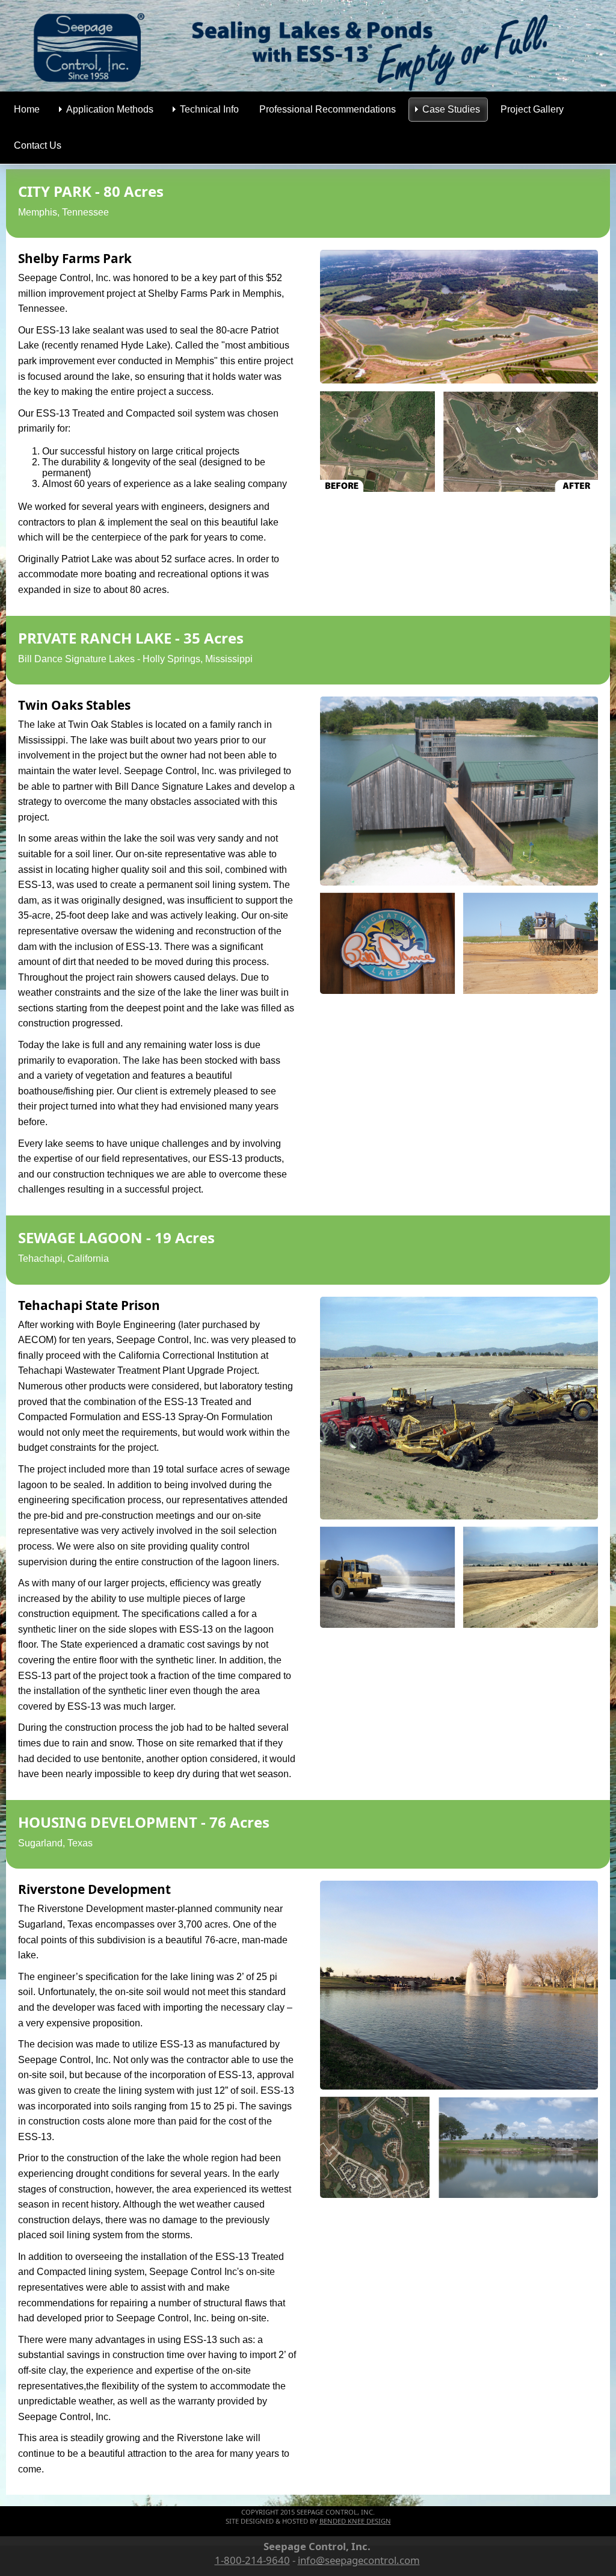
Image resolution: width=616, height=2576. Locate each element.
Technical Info (209, 109)
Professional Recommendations (328, 109)
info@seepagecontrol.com (359, 2560)
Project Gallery (532, 109)
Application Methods (110, 109)
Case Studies (451, 109)
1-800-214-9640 (252, 2560)
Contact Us (38, 145)
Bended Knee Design (355, 2521)
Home (27, 109)
